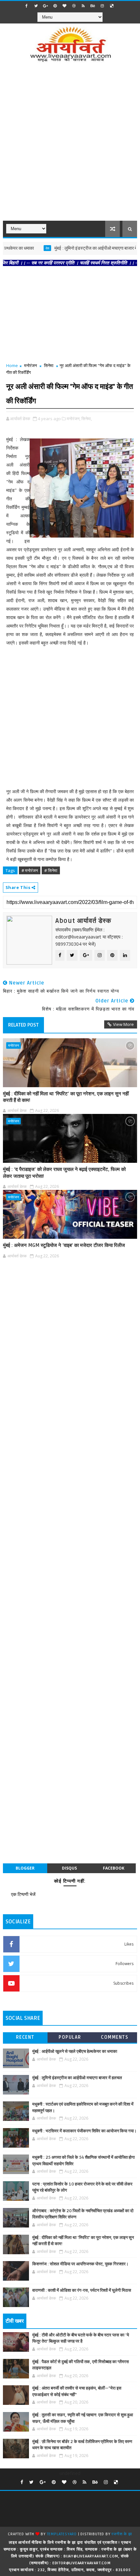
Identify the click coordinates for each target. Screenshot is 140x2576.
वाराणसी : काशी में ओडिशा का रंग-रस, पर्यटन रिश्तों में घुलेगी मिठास (82, 2290)
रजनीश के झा (122, 2534)
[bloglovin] (64, 6)
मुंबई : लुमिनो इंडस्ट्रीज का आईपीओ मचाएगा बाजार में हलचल (81, 248)
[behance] (93, 6)
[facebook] (27, 6)
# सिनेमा (51, 870)
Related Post (23, 1025)
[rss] (83, 6)
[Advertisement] (70, 146)
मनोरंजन (30, 365)
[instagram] (102, 6)
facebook (114, 1868)
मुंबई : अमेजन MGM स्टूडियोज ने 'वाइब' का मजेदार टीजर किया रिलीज (64, 1245)
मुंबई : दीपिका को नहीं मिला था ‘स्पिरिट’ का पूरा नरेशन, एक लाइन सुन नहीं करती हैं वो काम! (66, 1097)
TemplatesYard (62, 2534)
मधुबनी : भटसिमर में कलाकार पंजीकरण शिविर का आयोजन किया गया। (84, 2131)
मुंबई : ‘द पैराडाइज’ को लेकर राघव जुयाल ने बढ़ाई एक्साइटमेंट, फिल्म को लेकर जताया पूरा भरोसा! (64, 1173)
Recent (25, 2037)
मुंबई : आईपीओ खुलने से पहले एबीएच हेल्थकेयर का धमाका (75, 2051)
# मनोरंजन (30, 870)
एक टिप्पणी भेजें (23, 1894)
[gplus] (46, 6)
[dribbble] (74, 6)
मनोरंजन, (74, 419)
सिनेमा (49, 365)
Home (12, 365)
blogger (25, 1868)
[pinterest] (55, 6)
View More (123, 1024)
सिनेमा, (87, 419)
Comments (115, 2037)
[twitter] (36, 6)
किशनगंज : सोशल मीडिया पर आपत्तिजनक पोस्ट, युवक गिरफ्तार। (80, 2264)
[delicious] (112, 6)
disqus (69, 1868)
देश (27, 248)
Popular (70, 2037)
